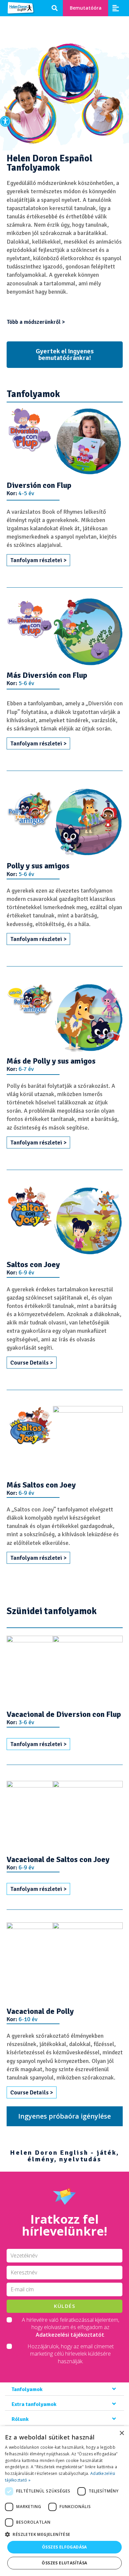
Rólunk (20, 2419)
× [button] (122, 2433)
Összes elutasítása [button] (64, 2563)
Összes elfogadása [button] (64, 2547)
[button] (5, 121)
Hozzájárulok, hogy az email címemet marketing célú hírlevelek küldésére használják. (71, 2354)
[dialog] (64, 2501)
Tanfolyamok (27, 2389)
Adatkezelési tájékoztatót (70, 2335)
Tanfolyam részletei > (38, 560)
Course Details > (32, 1363)
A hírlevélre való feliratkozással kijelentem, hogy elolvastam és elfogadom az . (70, 2327)
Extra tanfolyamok (34, 2404)
